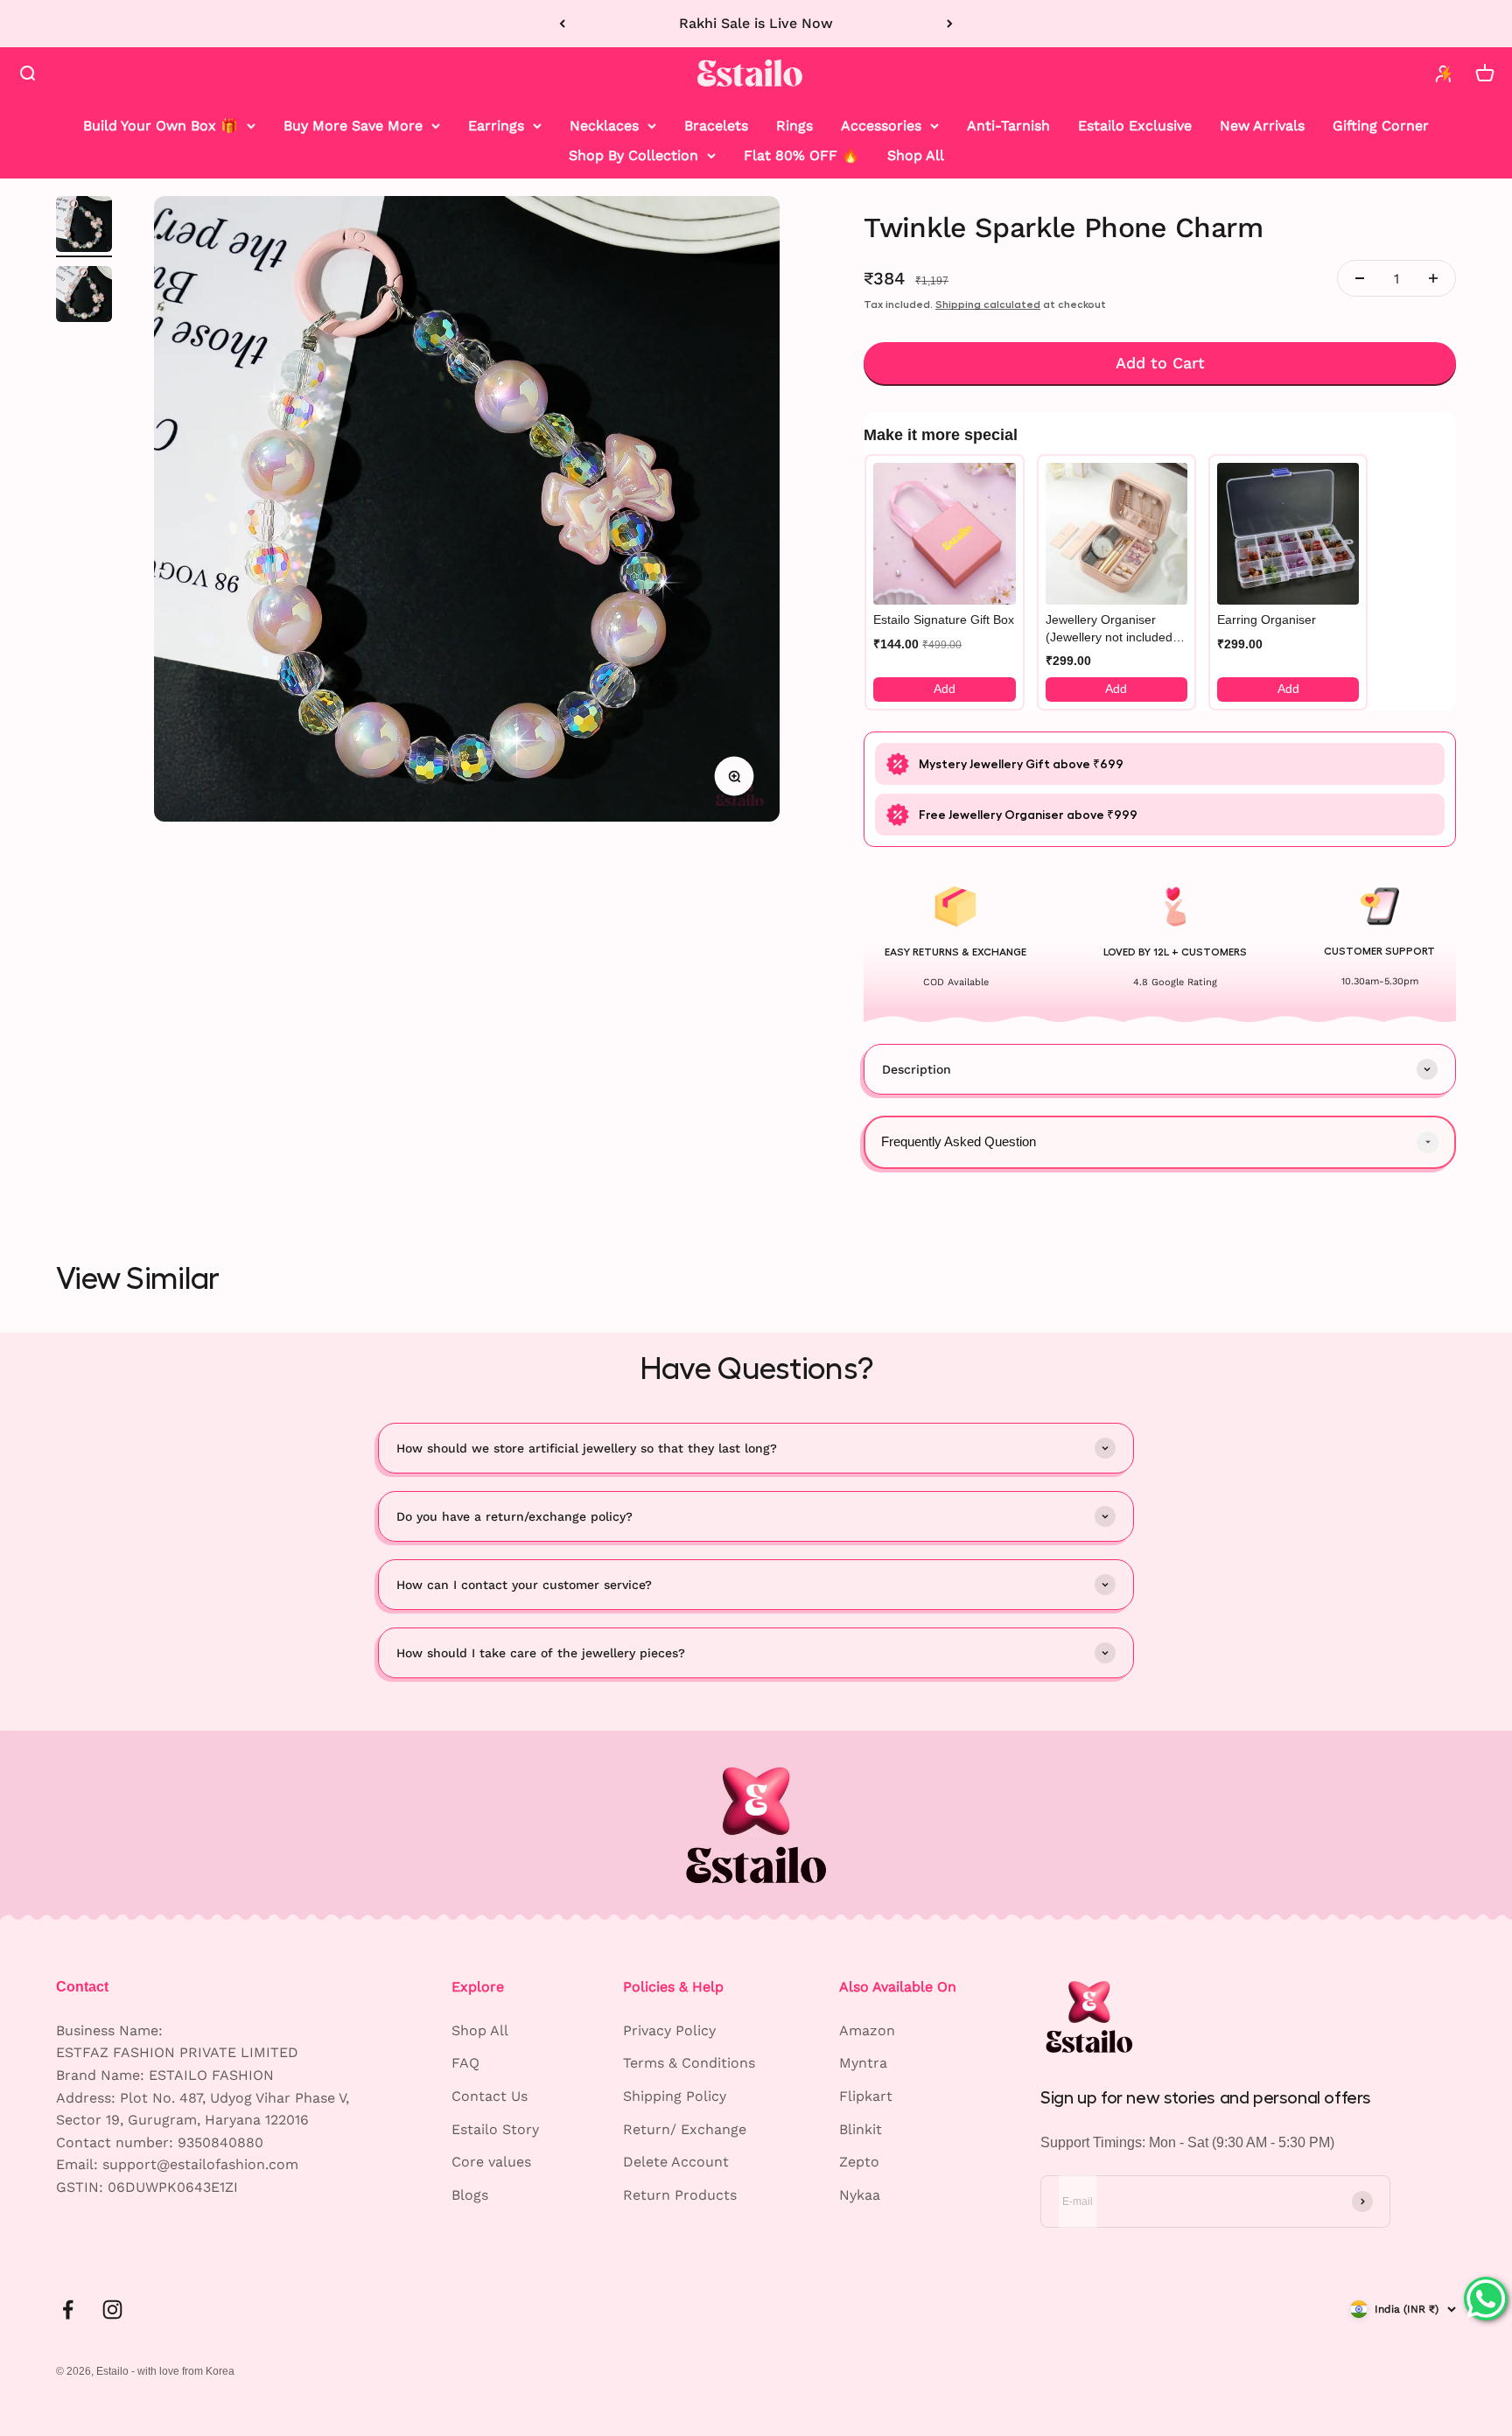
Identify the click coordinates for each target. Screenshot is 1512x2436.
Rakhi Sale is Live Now (756, 23)
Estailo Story (495, 2129)
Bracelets (716, 126)
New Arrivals (1262, 126)
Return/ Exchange (685, 2129)
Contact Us (490, 2096)
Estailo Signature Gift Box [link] (944, 619)
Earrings (496, 126)
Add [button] (945, 689)
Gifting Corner (1381, 126)
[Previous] (562, 24)
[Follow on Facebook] (68, 2310)
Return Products (680, 2195)
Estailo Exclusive (1135, 126)
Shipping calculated (988, 304)
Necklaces (604, 126)
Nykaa (860, 2195)
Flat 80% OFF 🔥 (801, 154)
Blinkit (861, 2129)
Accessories (881, 126)
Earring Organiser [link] (1267, 619)
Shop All (916, 154)
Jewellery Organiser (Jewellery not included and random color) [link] (1109, 629)
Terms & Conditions (689, 2063)
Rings (794, 126)
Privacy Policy (669, 2030)
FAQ (465, 2063)
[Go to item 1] (84, 227)
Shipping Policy (675, 2096)
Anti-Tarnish (1008, 126)
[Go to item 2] (84, 297)
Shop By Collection (633, 154)
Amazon (867, 2030)
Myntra (863, 2063)
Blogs (470, 2195)
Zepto (859, 2162)
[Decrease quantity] (1360, 278)
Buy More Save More (353, 126)
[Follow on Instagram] (112, 2310)
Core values (491, 2162)
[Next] (950, 24)
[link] (944, 534)
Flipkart (866, 2096)
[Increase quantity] (1433, 278)
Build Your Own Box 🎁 (161, 126)
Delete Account (676, 2162)
